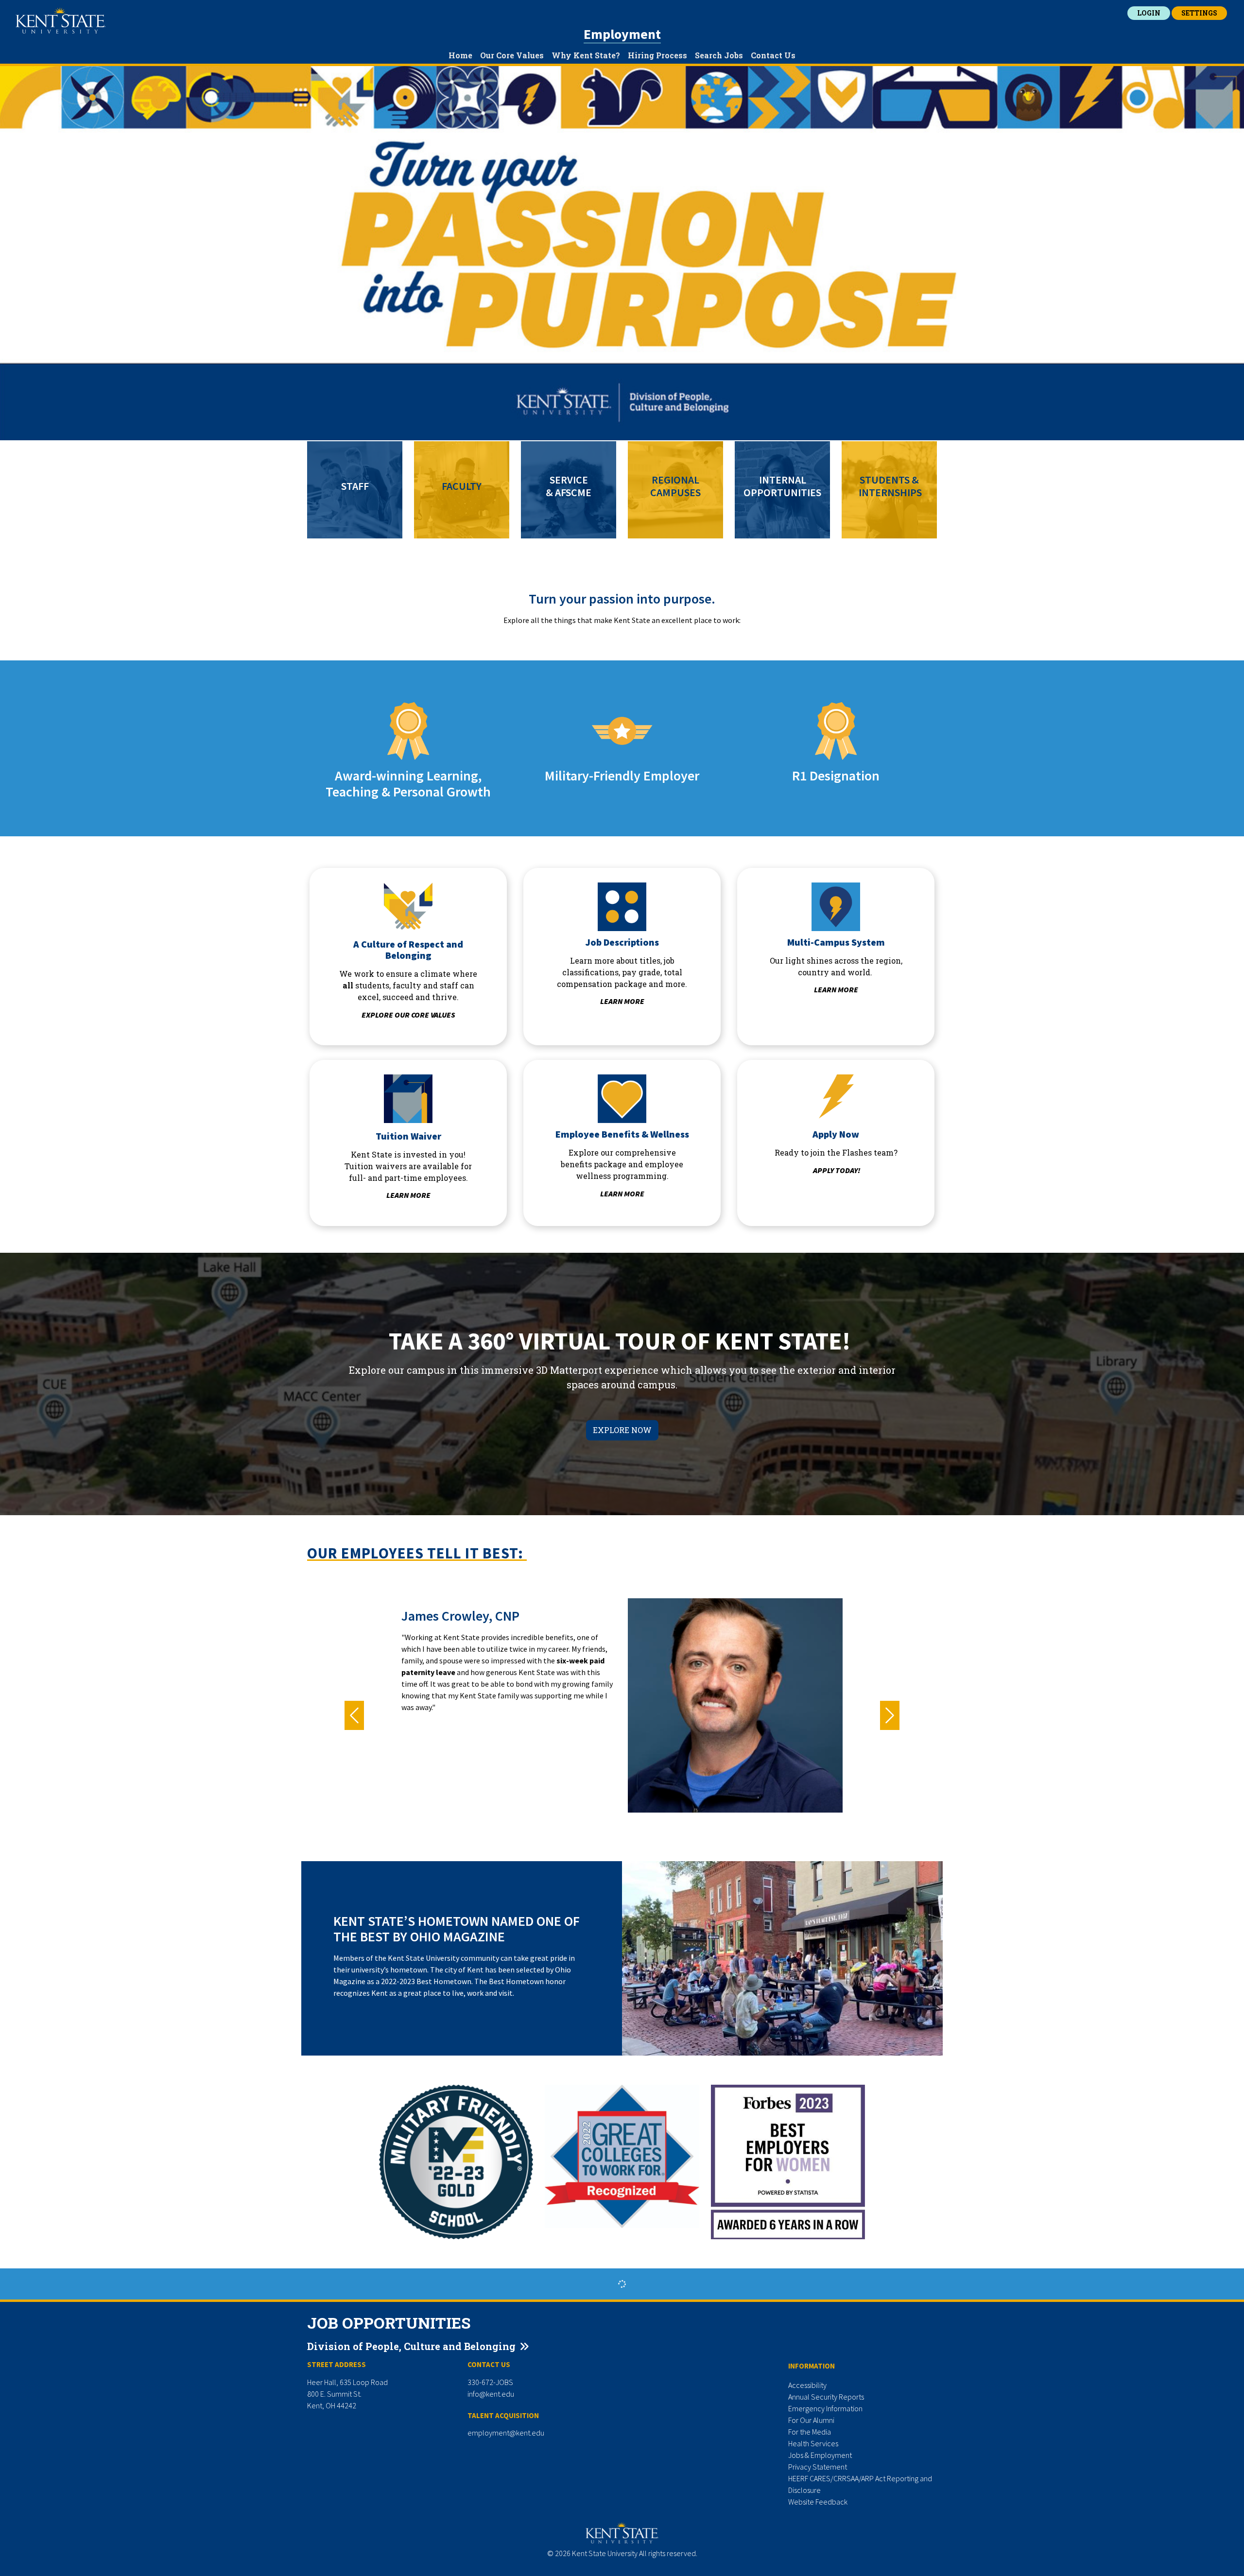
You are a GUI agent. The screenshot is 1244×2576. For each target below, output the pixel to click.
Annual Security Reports (826, 2397)
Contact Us (773, 55)
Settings (1199, 13)
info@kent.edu (491, 2394)
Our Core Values (512, 55)
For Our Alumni (811, 2420)
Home (460, 55)
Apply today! (837, 1170)
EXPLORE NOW (622, 1430)
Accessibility (807, 2385)
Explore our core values (408, 1015)
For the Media (810, 2432)
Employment (622, 34)
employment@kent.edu (506, 2433)
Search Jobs (719, 55)
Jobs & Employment (820, 2455)
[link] (355, 490)
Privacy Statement (818, 2467)
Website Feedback (818, 2502)
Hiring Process (657, 55)
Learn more (622, 1001)
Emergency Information (825, 2408)
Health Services (813, 2443)
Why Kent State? (586, 55)
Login (1149, 13)
